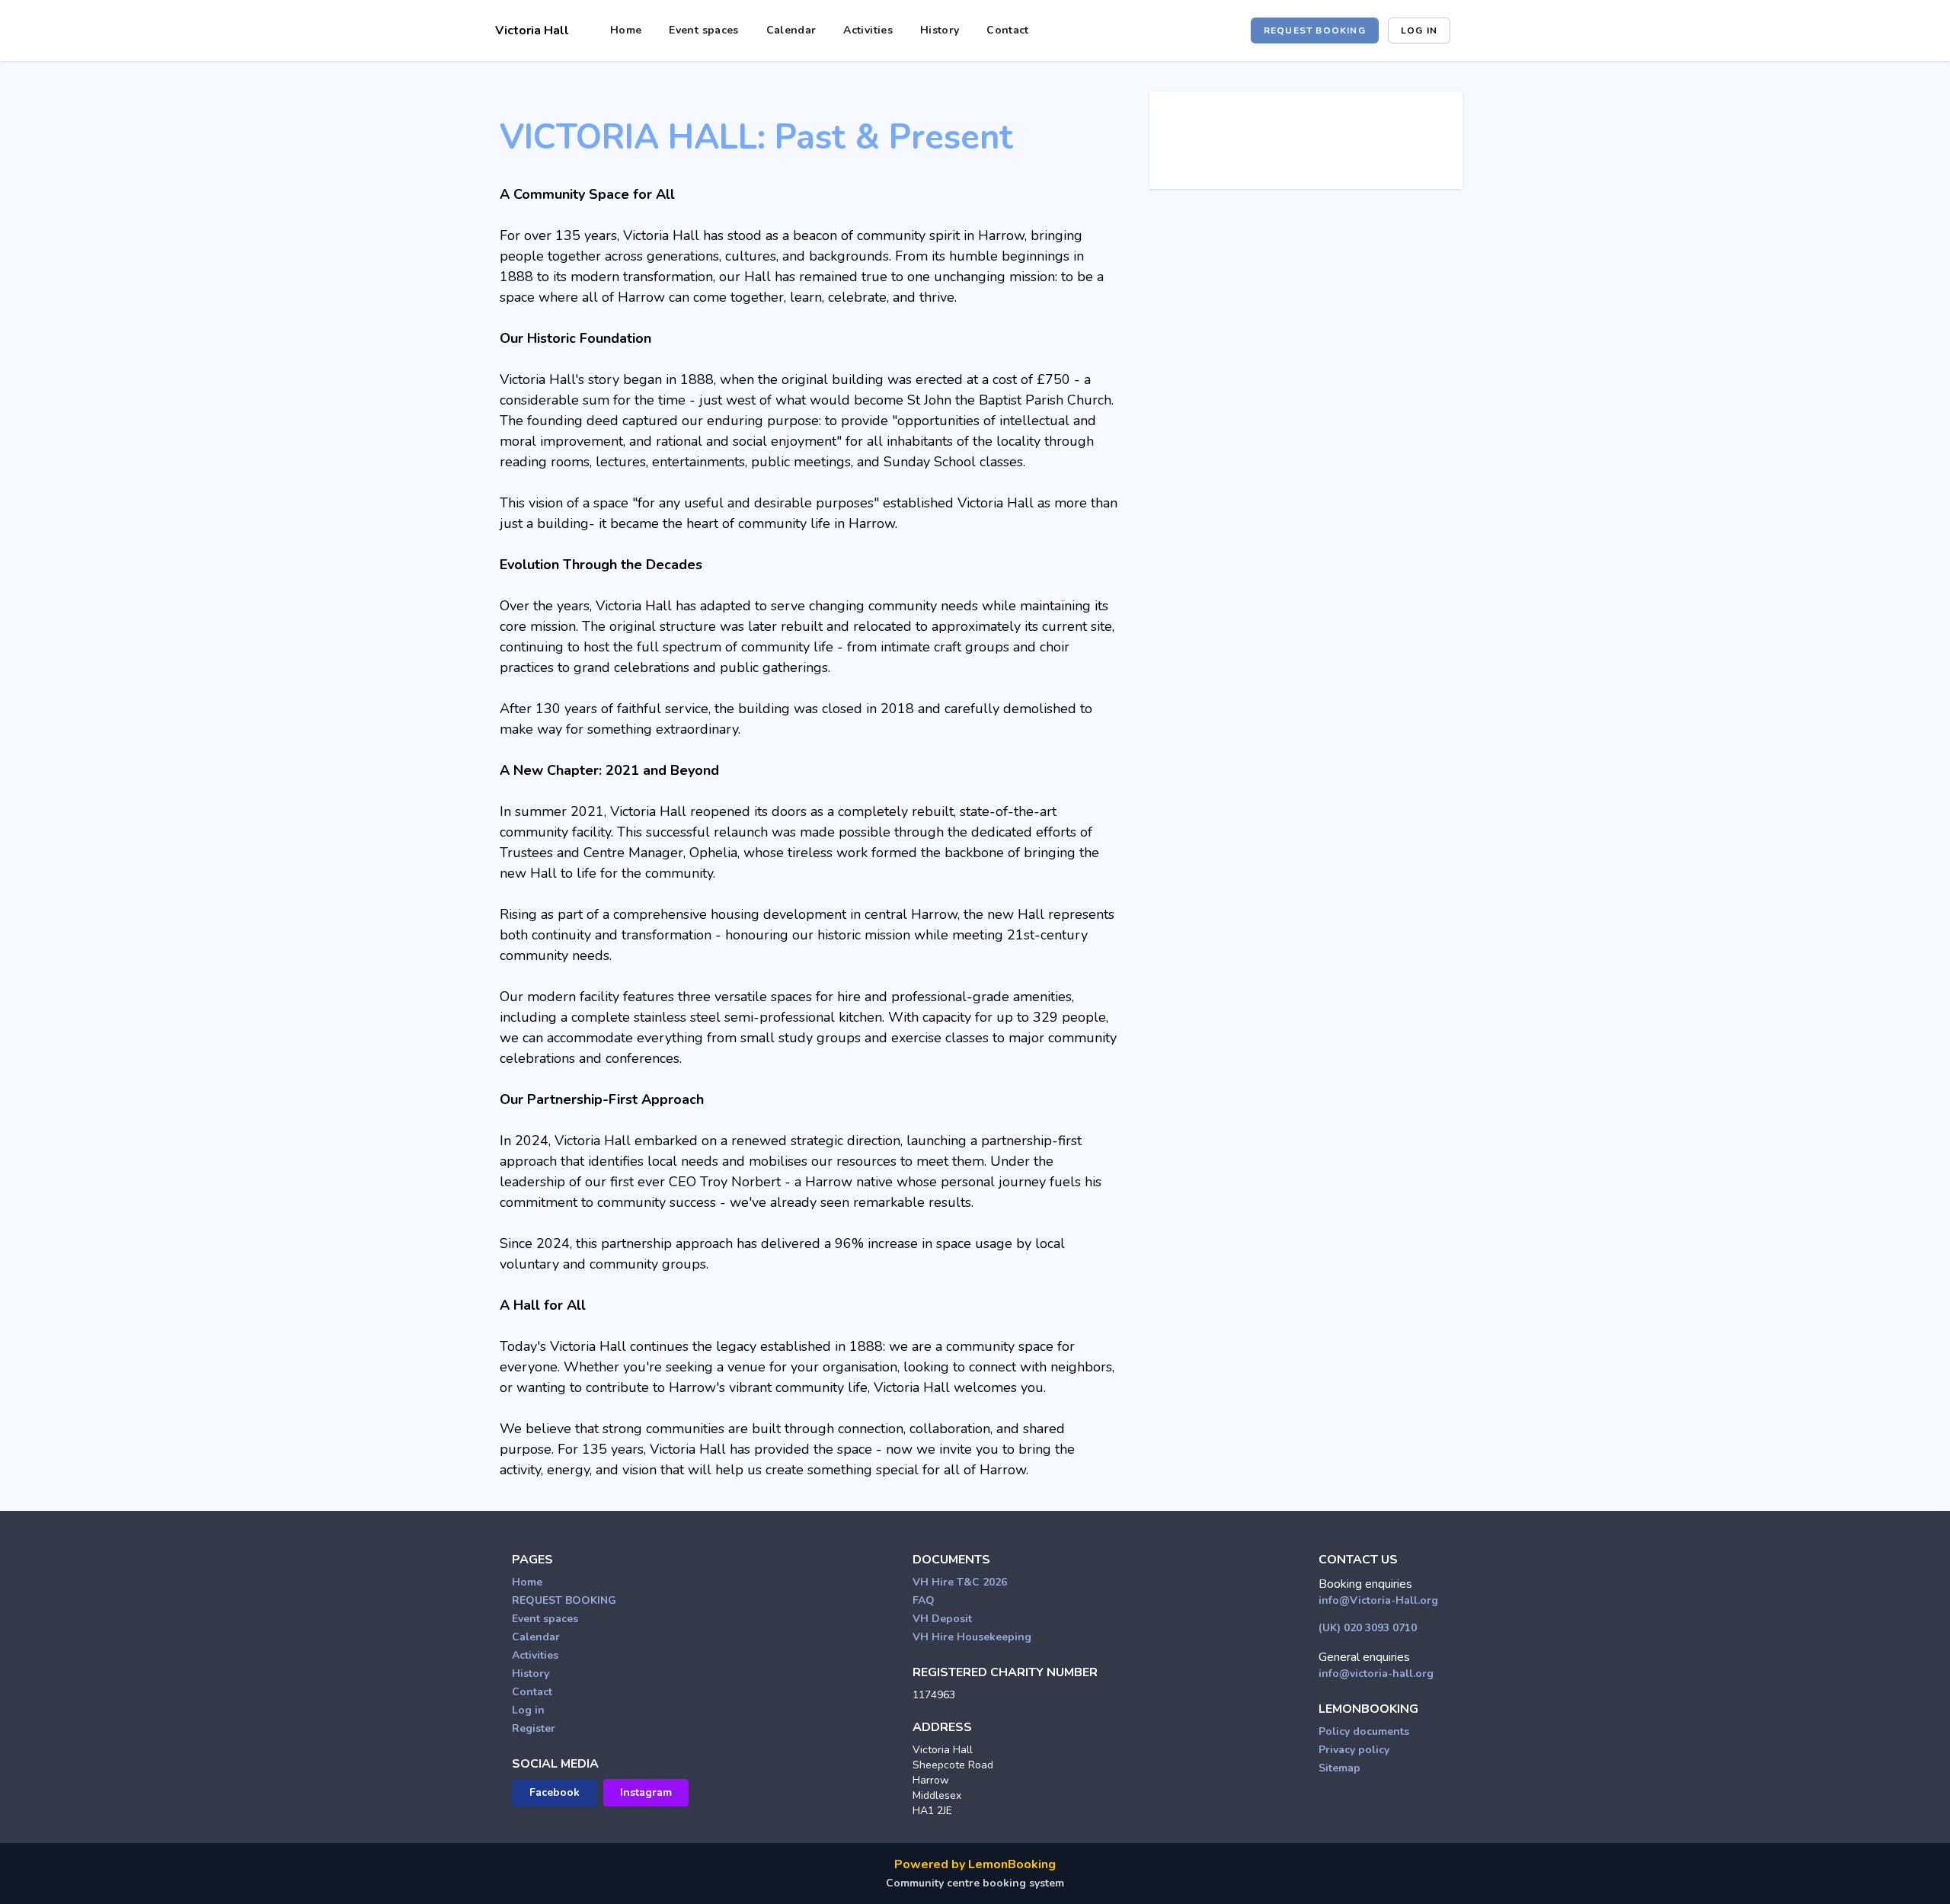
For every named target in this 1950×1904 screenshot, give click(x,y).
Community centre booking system (975, 1883)
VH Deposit (942, 1619)
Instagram (646, 1792)
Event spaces (703, 30)
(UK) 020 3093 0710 (1368, 1628)
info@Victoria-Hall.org (1378, 1600)
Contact (1007, 30)
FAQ (924, 1600)
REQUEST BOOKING (1315, 30)
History (940, 30)
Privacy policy (1354, 1750)
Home (626, 30)
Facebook (555, 1792)
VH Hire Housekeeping (972, 1637)
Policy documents (1364, 1731)
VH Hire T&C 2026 (960, 1582)
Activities (868, 30)
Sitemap (1339, 1768)
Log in (1419, 30)
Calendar (791, 30)
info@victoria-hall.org (1376, 1674)
